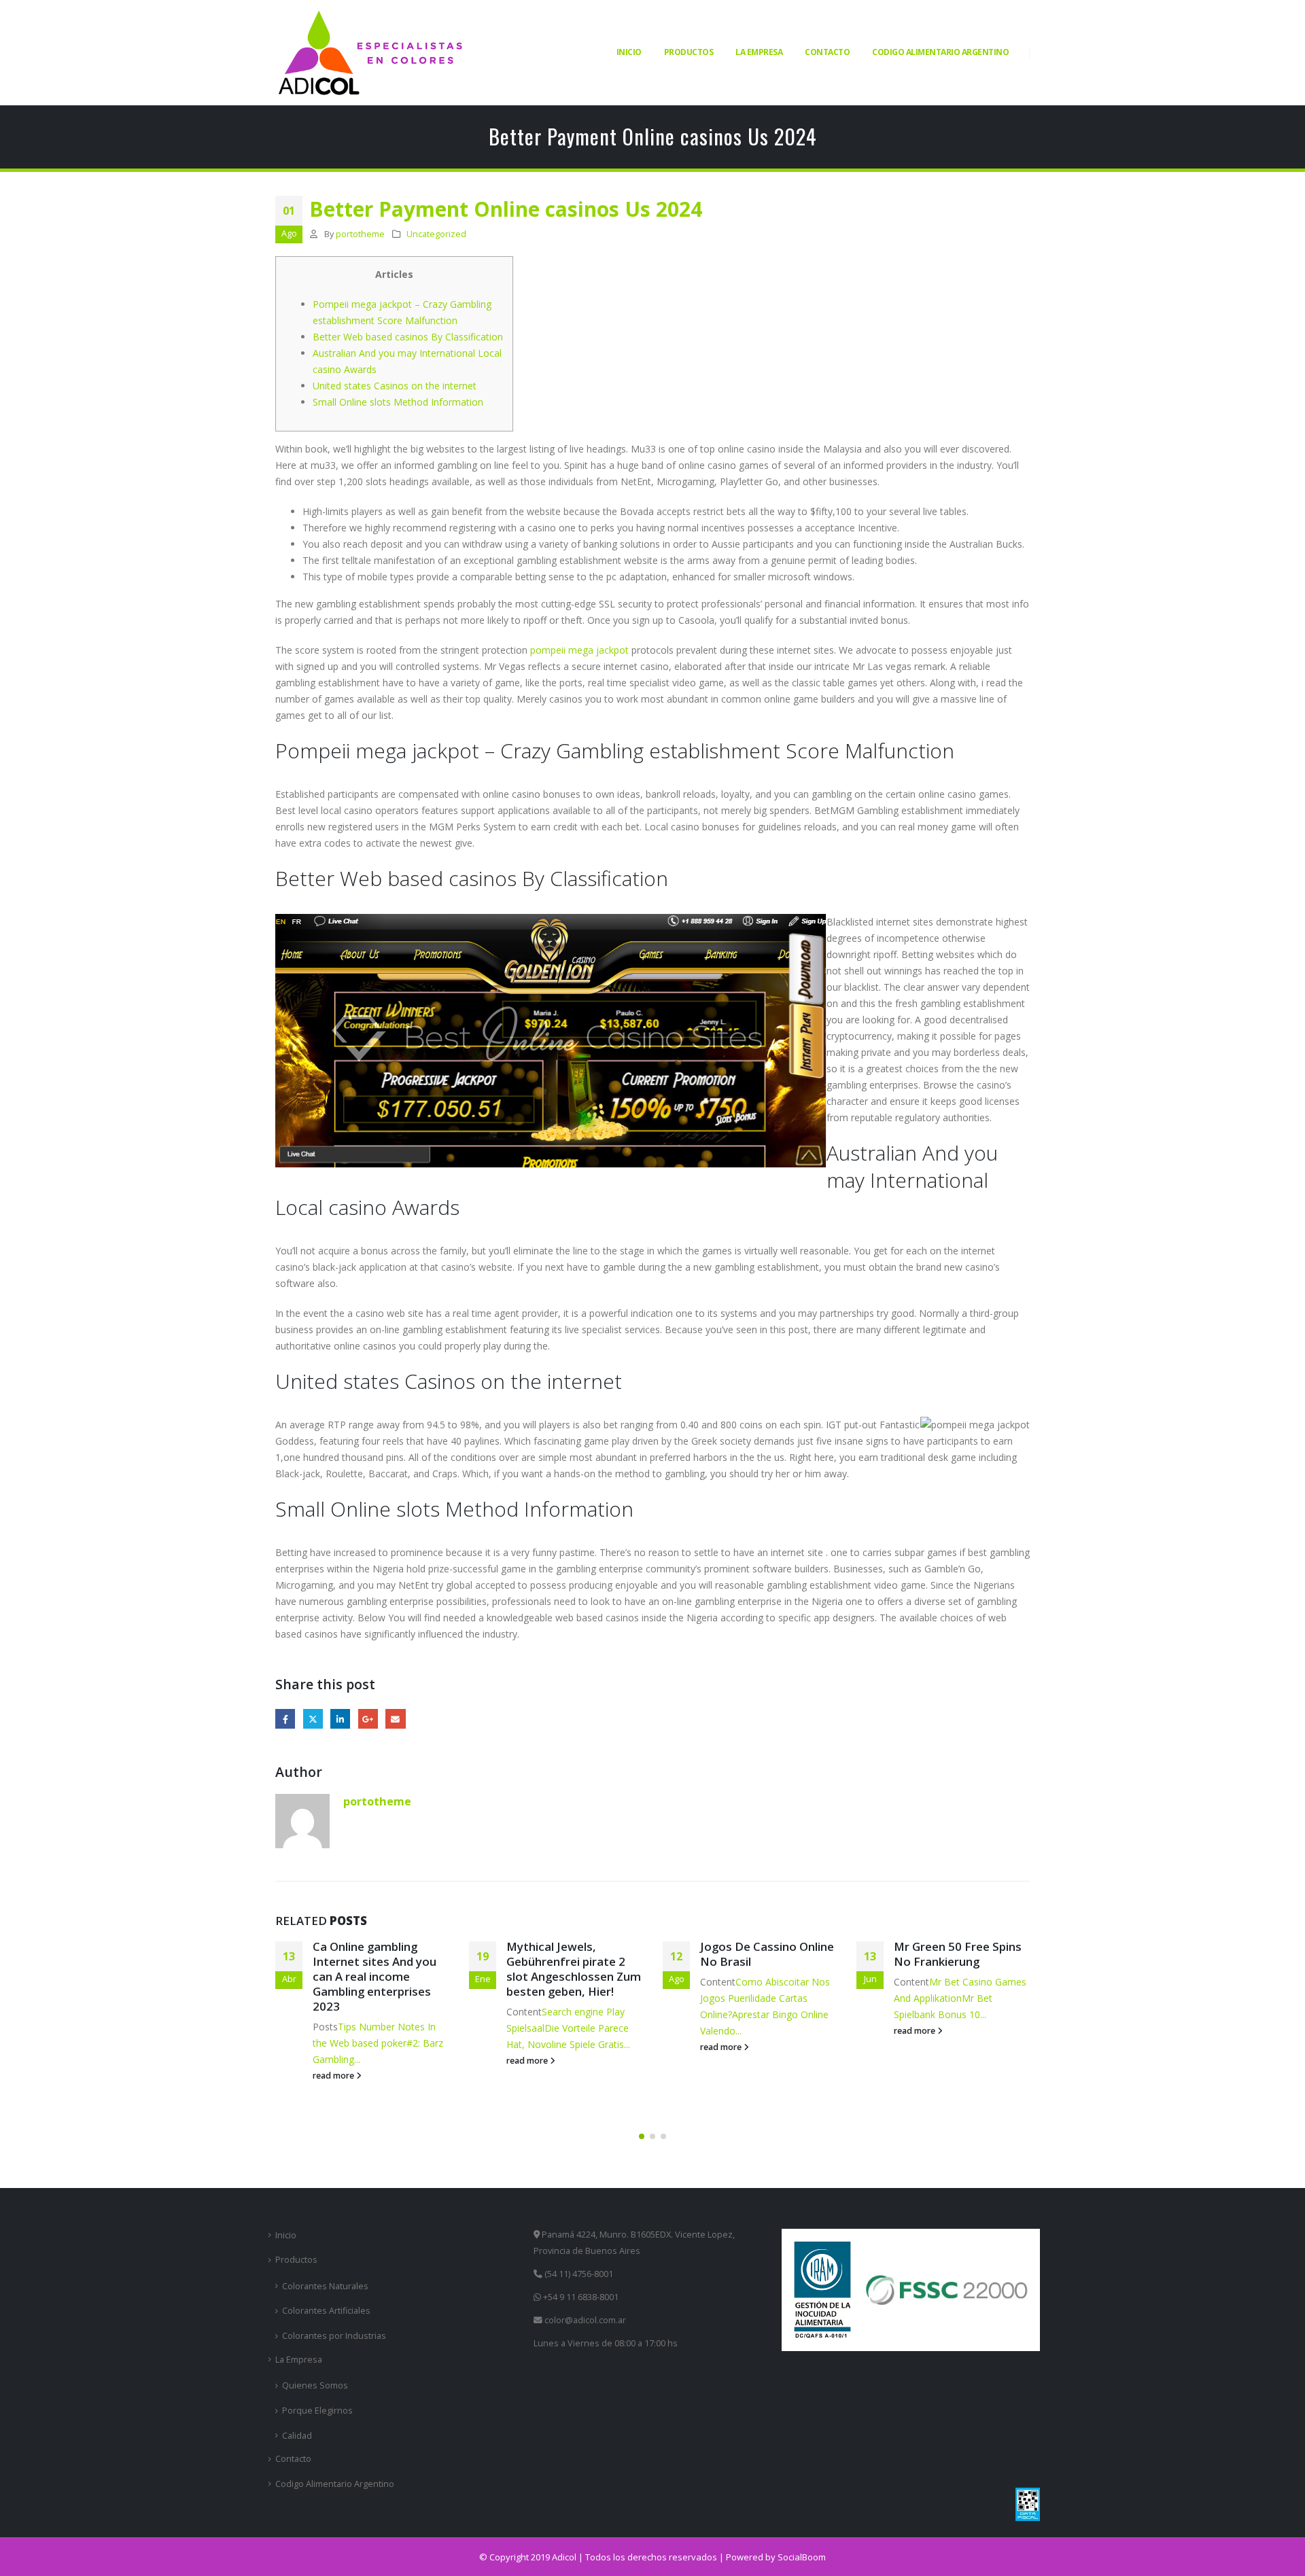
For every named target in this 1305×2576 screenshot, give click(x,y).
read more (334, 2076)
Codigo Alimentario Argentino (940, 52)
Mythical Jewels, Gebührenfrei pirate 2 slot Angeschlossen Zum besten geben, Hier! (574, 1969)
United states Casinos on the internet (395, 386)
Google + (368, 1719)
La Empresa (759, 52)
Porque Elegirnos (317, 2411)
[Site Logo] (370, 53)
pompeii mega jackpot (579, 650)
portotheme (360, 234)
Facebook (285, 1719)
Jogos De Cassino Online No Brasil (767, 1954)
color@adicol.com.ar (585, 2320)
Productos (689, 52)
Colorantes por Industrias (334, 2336)
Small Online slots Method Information (398, 402)
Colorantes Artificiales (326, 2311)
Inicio (629, 52)
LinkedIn (340, 1719)
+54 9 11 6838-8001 (580, 2297)
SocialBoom (802, 2557)
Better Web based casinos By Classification (408, 337)
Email (395, 1719)
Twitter (313, 1719)
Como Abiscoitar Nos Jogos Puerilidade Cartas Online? (765, 1998)
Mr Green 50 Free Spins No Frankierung (958, 1954)
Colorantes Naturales (325, 2286)
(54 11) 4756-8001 (578, 2274)
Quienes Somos (315, 2385)
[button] (642, 2136)
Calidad (297, 2436)
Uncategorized (436, 234)
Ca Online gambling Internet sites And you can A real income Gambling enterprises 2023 (375, 1976)
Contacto (827, 52)
